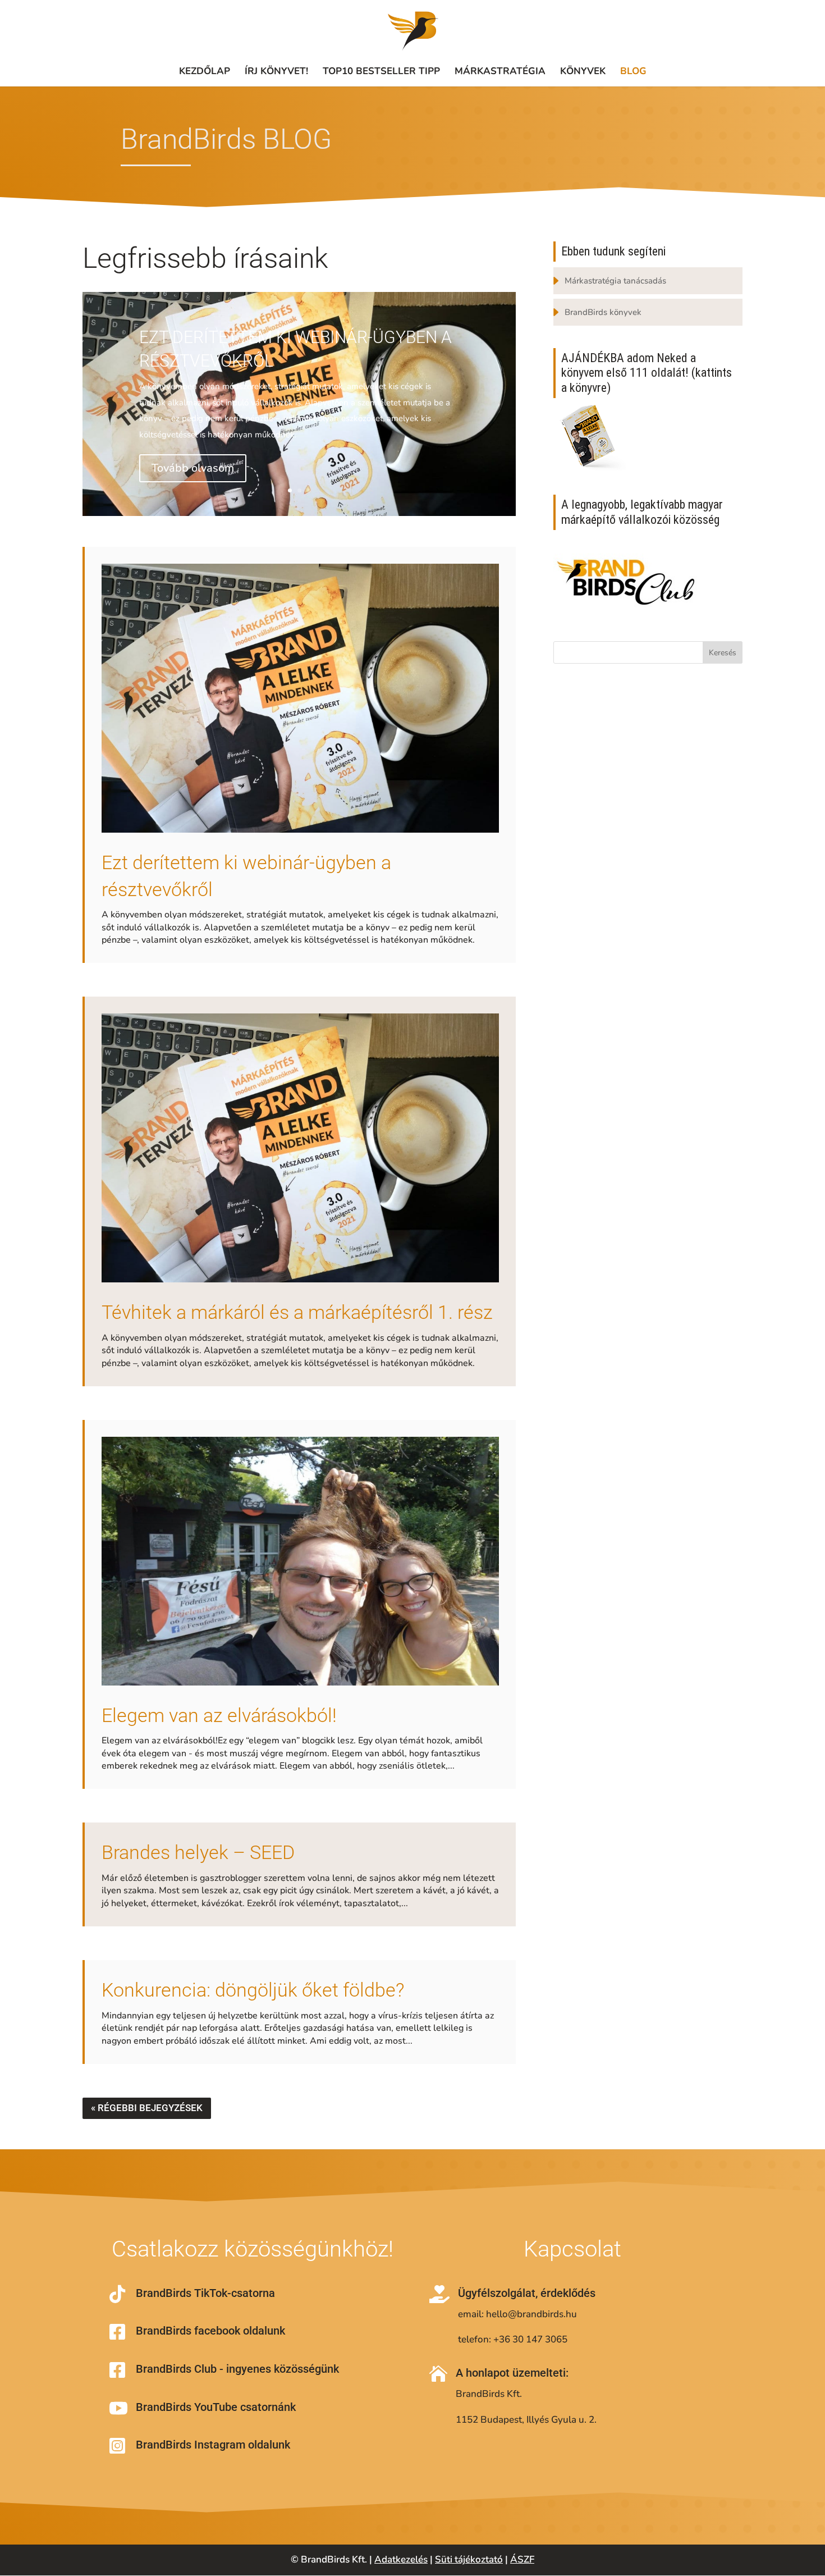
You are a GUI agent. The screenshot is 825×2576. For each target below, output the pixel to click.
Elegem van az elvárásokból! (219, 1715)
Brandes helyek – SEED (198, 1852)
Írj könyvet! (276, 71)
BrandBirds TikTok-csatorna (205, 2293)
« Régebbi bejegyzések (147, 2108)
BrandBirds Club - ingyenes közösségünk (237, 2369)
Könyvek (583, 71)
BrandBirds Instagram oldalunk (213, 2445)
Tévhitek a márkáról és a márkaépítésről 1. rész (297, 1312)
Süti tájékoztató (469, 2559)
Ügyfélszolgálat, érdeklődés (527, 2293)
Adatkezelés (401, 2559)
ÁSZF (522, 2559)
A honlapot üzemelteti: (512, 2373)
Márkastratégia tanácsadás (615, 281)
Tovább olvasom (193, 468)
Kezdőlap (205, 71)
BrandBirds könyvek (603, 312)
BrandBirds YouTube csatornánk (216, 2407)
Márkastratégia (500, 71)
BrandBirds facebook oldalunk (210, 2331)
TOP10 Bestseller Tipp (381, 71)
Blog (633, 71)
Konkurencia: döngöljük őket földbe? (253, 1990)
